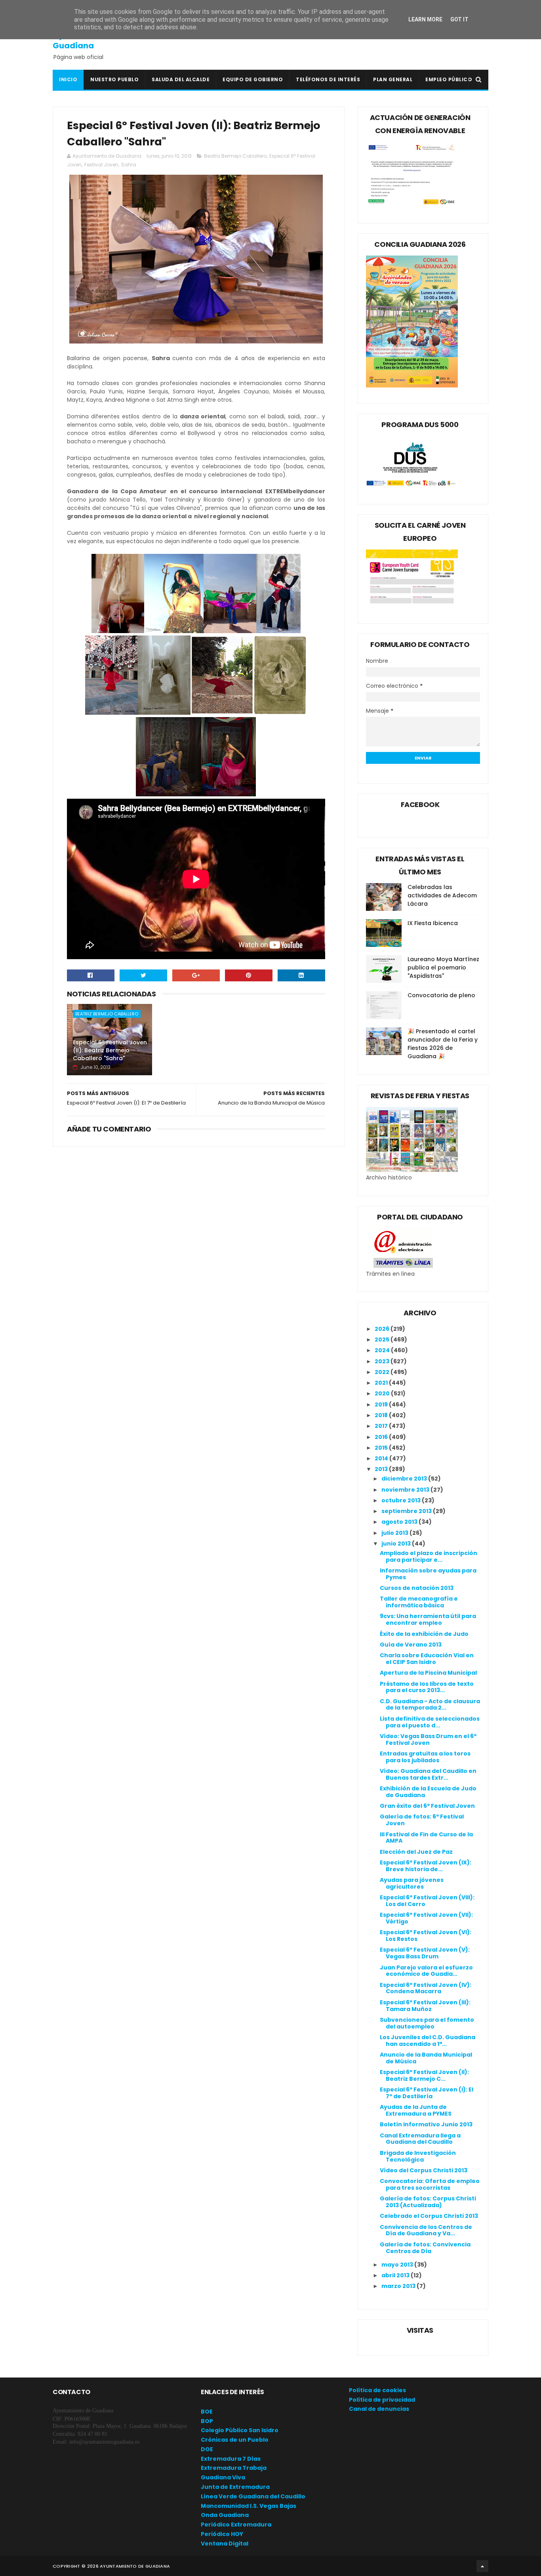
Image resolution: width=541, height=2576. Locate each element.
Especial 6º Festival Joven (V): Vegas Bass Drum (425, 1953)
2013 (382, 1469)
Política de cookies (377, 2390)
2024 (383, 1350)
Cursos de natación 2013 (417, 1588)
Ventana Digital (225, 2544)
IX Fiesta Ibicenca (433, 923)
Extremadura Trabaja (234, 2468)
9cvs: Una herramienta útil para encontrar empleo (428, 1619)
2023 (383, 1361)
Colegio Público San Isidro (240, 2430)
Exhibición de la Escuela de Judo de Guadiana (428, 1792)
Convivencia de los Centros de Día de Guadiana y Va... (426, 2230)
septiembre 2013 (407, 1511)
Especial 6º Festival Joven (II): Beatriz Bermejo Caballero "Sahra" (110, 1050)
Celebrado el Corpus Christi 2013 (429, 2216)
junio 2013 (397, 1544)
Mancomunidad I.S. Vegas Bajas (249, 2506)
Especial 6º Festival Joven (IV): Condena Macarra (426, 1988)
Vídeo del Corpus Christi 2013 (424, 2170)
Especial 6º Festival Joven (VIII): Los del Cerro (427, 1901)
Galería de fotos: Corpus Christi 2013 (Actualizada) (428, 2202)
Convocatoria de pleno (441, 995)
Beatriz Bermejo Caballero (235, 156)
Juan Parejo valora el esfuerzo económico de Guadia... (426, 1971)
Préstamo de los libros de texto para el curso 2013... (427, 1687)
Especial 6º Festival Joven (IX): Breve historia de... (426, 1866)
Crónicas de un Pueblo (235, 2440)
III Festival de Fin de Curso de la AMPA (426, 1838)
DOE (207, 2449)
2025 (383, 1340)
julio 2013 (395, 1533)
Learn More (425, 19)
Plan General (393, 79)
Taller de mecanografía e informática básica (419, 1602)
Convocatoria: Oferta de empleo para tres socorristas (430, 2184)
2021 (382, 1383)
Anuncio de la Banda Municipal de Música (426, 2058)
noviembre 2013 (406, 1490)
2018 (382, 1415)
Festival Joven (101, 165)
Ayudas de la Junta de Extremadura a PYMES (416, 2110)
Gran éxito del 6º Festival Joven (427, 1806)
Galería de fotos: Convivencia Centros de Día (425, 2248)
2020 (383, 1393)
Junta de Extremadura (235, 2487)
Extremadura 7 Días (231, 2459)
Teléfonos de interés (328, 79)
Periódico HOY (222, 2534)
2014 (382, 1458)
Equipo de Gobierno (253, 79)
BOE (207, 2412)
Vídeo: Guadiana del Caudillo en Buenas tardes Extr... (428, 1774)
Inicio (68, 79)
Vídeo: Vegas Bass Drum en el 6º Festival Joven (428, 1739)
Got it (459, 19)
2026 (383, 1329)
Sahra (129, 165)
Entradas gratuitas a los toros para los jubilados (425, 1757)
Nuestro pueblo (114, 79)
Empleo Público (449, 79)
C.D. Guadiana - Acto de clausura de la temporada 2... (430, 1705)
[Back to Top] (482, 2566)
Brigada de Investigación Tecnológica (418, 2156)
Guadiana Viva (223, 2477)
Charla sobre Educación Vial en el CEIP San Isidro (427, 1659)
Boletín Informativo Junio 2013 (426, 2124)
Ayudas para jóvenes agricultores (412, 1883)
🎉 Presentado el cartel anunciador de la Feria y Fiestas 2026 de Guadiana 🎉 (443, 1044)
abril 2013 (396, 2275)
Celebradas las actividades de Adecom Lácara (442, 895)
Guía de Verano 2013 (411, 1645)
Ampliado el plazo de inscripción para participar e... (429, 1556)
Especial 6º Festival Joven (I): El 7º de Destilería (427, 2093)
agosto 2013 (400, 1522)
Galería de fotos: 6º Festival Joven (422, 1820)
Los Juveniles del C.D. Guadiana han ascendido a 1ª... (428, 2041)
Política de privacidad (382, 2400)
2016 (382, 1437)
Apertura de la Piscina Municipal (428, 1673)
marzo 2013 (399, 2286)
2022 (383, 1372)
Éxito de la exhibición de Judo (424, 1634)
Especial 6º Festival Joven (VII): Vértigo (426, 1918)
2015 (382, 1448)
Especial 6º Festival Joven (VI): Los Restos (426, 1936)
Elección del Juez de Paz (416, 1852)
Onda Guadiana (225, 2515)
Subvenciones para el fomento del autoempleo (427, 2023)
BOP (207, 2421)
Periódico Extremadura (236, 2524)
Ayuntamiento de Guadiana (89, 40)
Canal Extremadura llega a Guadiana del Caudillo (420, 2139)
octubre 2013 (402, 1500)
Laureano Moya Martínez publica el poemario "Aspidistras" (443, 967)
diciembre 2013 (405, 1479)
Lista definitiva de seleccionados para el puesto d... (430, 1722)
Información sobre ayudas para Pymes (428, 1574)
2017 (382, 1426)
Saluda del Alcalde (181, 79)
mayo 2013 (398, 2265)
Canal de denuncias (379, 2409)
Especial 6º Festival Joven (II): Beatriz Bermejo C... (424, 2075)
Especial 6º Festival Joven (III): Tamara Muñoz (425, 2006)
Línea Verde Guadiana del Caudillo (253, 2496)
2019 (382, 1404)
